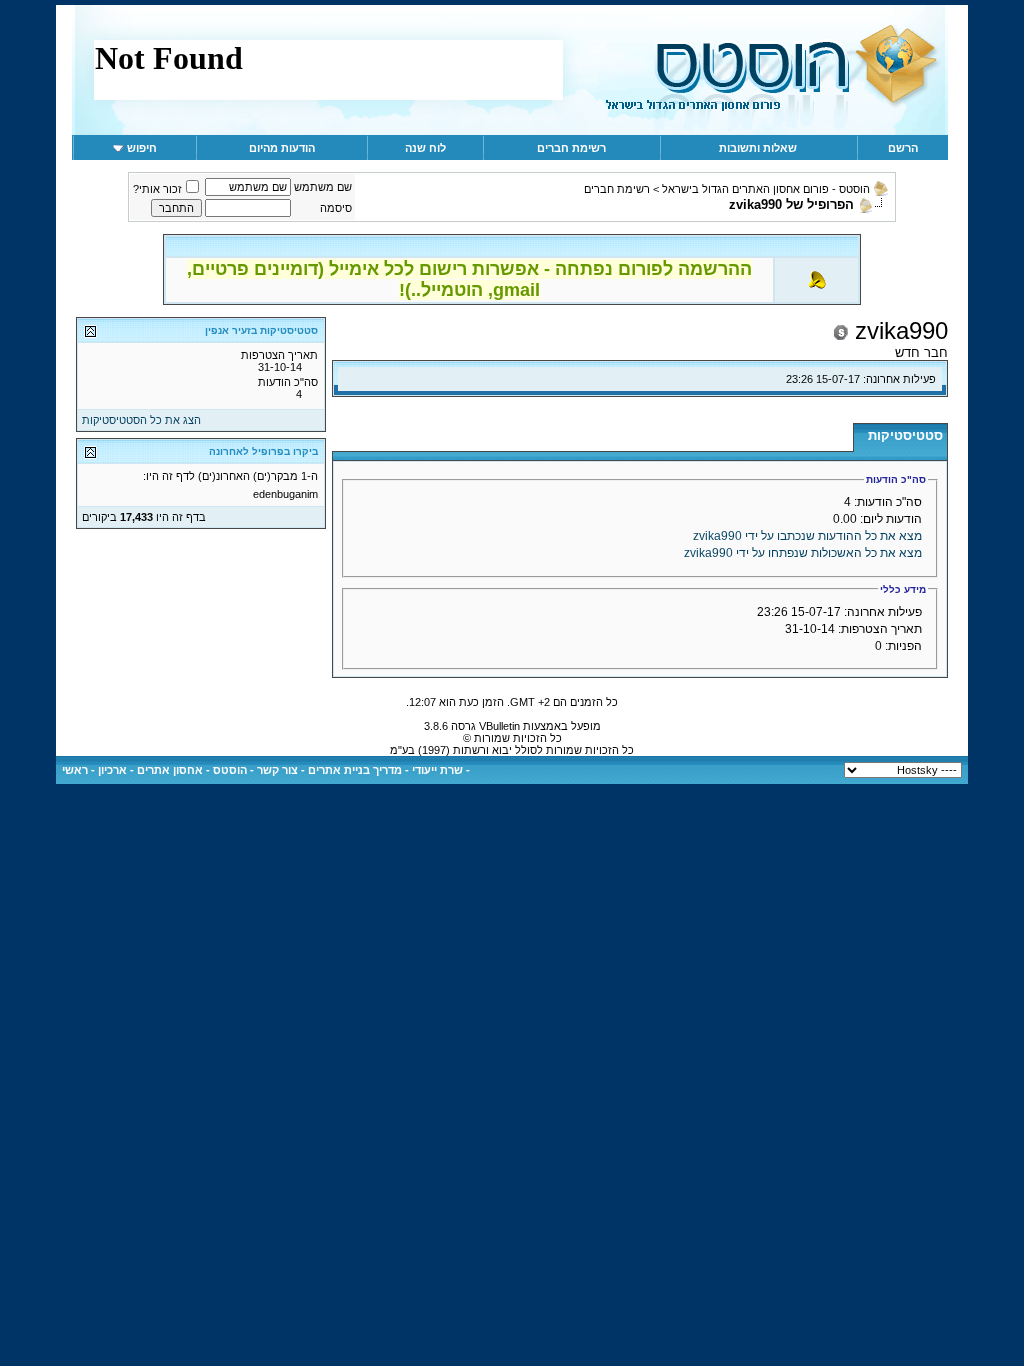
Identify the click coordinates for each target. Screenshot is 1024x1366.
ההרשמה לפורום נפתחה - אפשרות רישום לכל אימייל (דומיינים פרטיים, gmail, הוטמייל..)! (469, 279)
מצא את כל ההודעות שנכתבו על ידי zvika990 (807, 536)
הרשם (903, 148)
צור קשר (277, 770)
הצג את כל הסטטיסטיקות (141, 420)
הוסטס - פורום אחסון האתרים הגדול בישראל (766, 189)
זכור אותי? (157, 189)
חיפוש (142, 148)
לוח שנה (425, 148)
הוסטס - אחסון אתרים (192, 770)
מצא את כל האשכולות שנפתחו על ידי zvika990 (803, 553)
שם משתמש (323, 187)
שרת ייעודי (437, 770)
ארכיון (112, 770)
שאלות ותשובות (758, 148)
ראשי (75, 770)
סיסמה (336, 208)
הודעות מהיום (282, 148)
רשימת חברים (571, 148)
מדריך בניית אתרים (355, 770)
